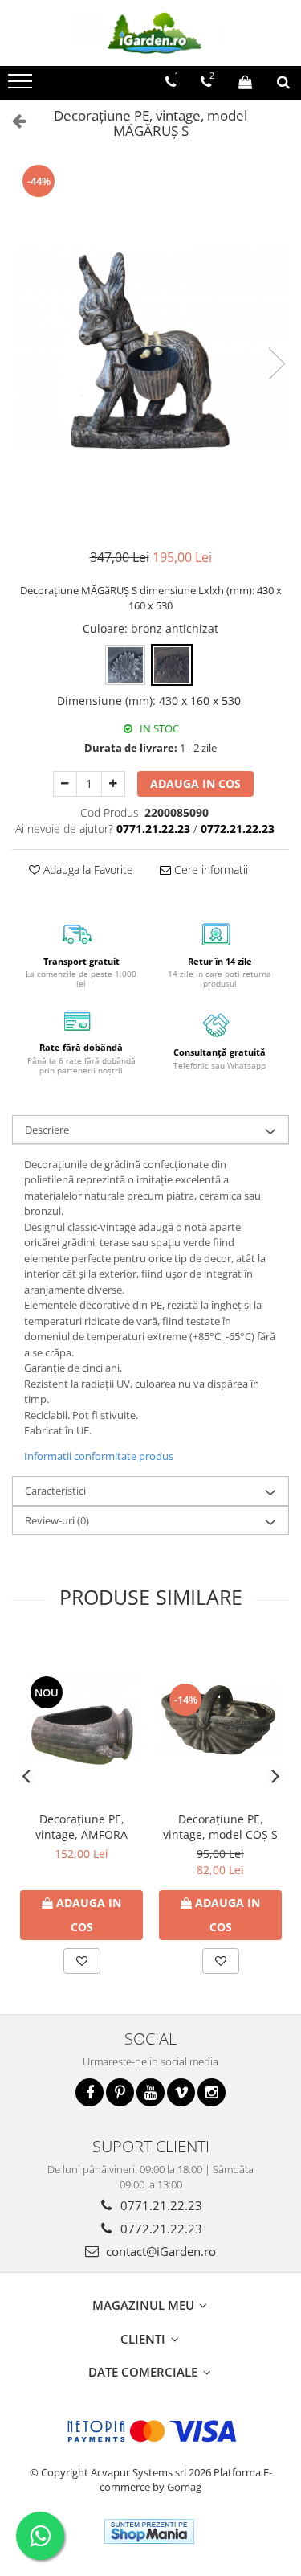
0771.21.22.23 (160, 2205)
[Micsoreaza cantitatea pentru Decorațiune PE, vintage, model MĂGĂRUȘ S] (65, 784)
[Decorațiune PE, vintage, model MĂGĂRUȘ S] (150, 348)
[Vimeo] (181, 2092)
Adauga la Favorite (87, 870)
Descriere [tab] (47, 1130)
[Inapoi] (12, 120)
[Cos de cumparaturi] (245, 82)
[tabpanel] (150, 348)
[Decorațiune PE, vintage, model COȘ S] (220, 1720)
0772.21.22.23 (160, 2229)
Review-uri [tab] (57, 1520)
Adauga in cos (195, 783)
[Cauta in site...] (283, 82)
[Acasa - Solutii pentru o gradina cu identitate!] (151, 33)
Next (276, 364)
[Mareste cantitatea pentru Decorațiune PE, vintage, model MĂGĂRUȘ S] (113, 784)
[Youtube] (150, 2092)
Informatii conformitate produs (99, 1456)
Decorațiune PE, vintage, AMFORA (81, 1827)
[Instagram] (212, 2092)
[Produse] (22, 86)
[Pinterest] (120, 2092)
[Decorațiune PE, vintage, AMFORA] (81, 1720)
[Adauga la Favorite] (82, 1961)
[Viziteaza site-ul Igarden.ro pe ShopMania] (149, 2531)
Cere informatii (209, 870)
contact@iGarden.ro (159, 2251)
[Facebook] (89, 2092)
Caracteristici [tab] (55, 1491)
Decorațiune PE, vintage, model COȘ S (220, 1827)
